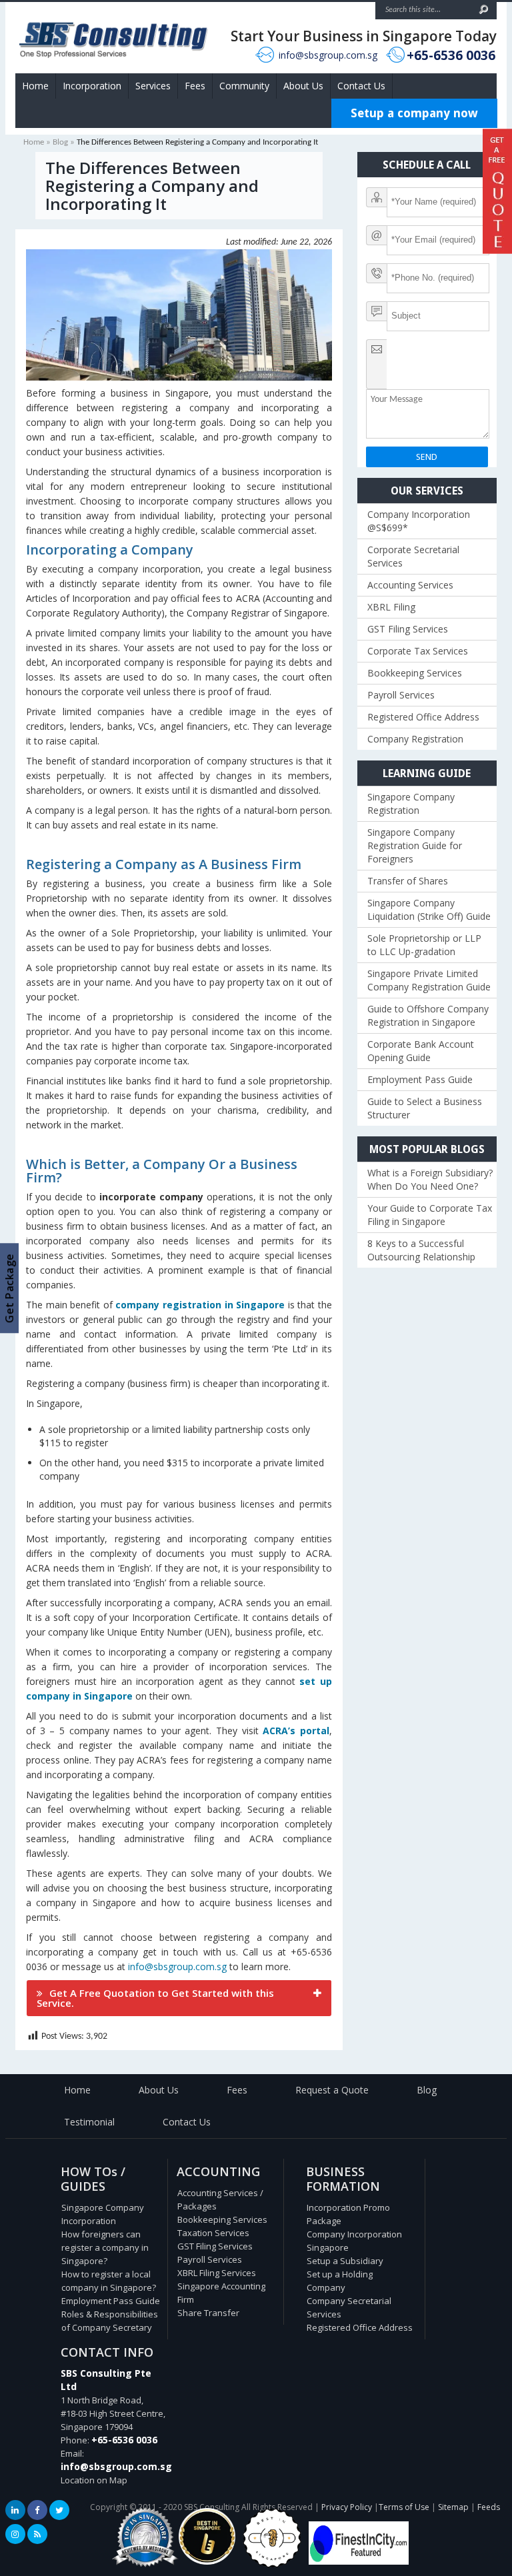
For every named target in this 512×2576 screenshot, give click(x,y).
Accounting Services (410, 585)
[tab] (179, 1998)
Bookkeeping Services (415, 673)
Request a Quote (332, 2090)
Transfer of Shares (408, 881)
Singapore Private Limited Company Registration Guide (429, 980)
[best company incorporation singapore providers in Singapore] (359, 2561)
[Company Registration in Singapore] (207, 2561)
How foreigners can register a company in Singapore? (105, 2247)
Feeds (489, 2507)
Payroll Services (401, 695)
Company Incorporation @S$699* (419, 521)
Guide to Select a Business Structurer (425, 1108)
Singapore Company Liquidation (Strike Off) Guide (429, 909)
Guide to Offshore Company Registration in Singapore (428, 1015)
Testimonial (89, 2122)
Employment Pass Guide (420, 1079)
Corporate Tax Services (418, 651)
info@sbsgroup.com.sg (328, 55)
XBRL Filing (391, 607)
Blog (60, 142)
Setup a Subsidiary (345, 2261)
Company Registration (415, 739)
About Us (303, 86)
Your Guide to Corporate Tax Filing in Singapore (430, 1215)
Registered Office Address (423, 717)
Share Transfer (208, 2313)
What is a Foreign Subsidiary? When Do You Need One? (430, 1179)
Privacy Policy (347, 2507)
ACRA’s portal (296, 1731)
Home (35, 86)
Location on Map (94, 2480)
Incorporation (92, 86)
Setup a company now (414, 113)
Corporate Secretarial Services (413, 556)
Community (244, 86)
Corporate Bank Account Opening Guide (421, 1051)
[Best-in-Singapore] (272, 2565)
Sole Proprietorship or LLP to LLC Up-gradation (424, 945)
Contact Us (361, 86)
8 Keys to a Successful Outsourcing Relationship (421, 1250)
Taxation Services (213, 2233)
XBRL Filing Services (217, 2273)
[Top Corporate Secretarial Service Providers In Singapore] (145, 2567)
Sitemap (453, 2507)
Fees (195, 86)
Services (153, 86)
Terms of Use (404, 2507)
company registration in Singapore (200, 1305)
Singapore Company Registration (411, 803)
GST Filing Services (408, 629)
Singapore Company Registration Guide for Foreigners (415, 845)
